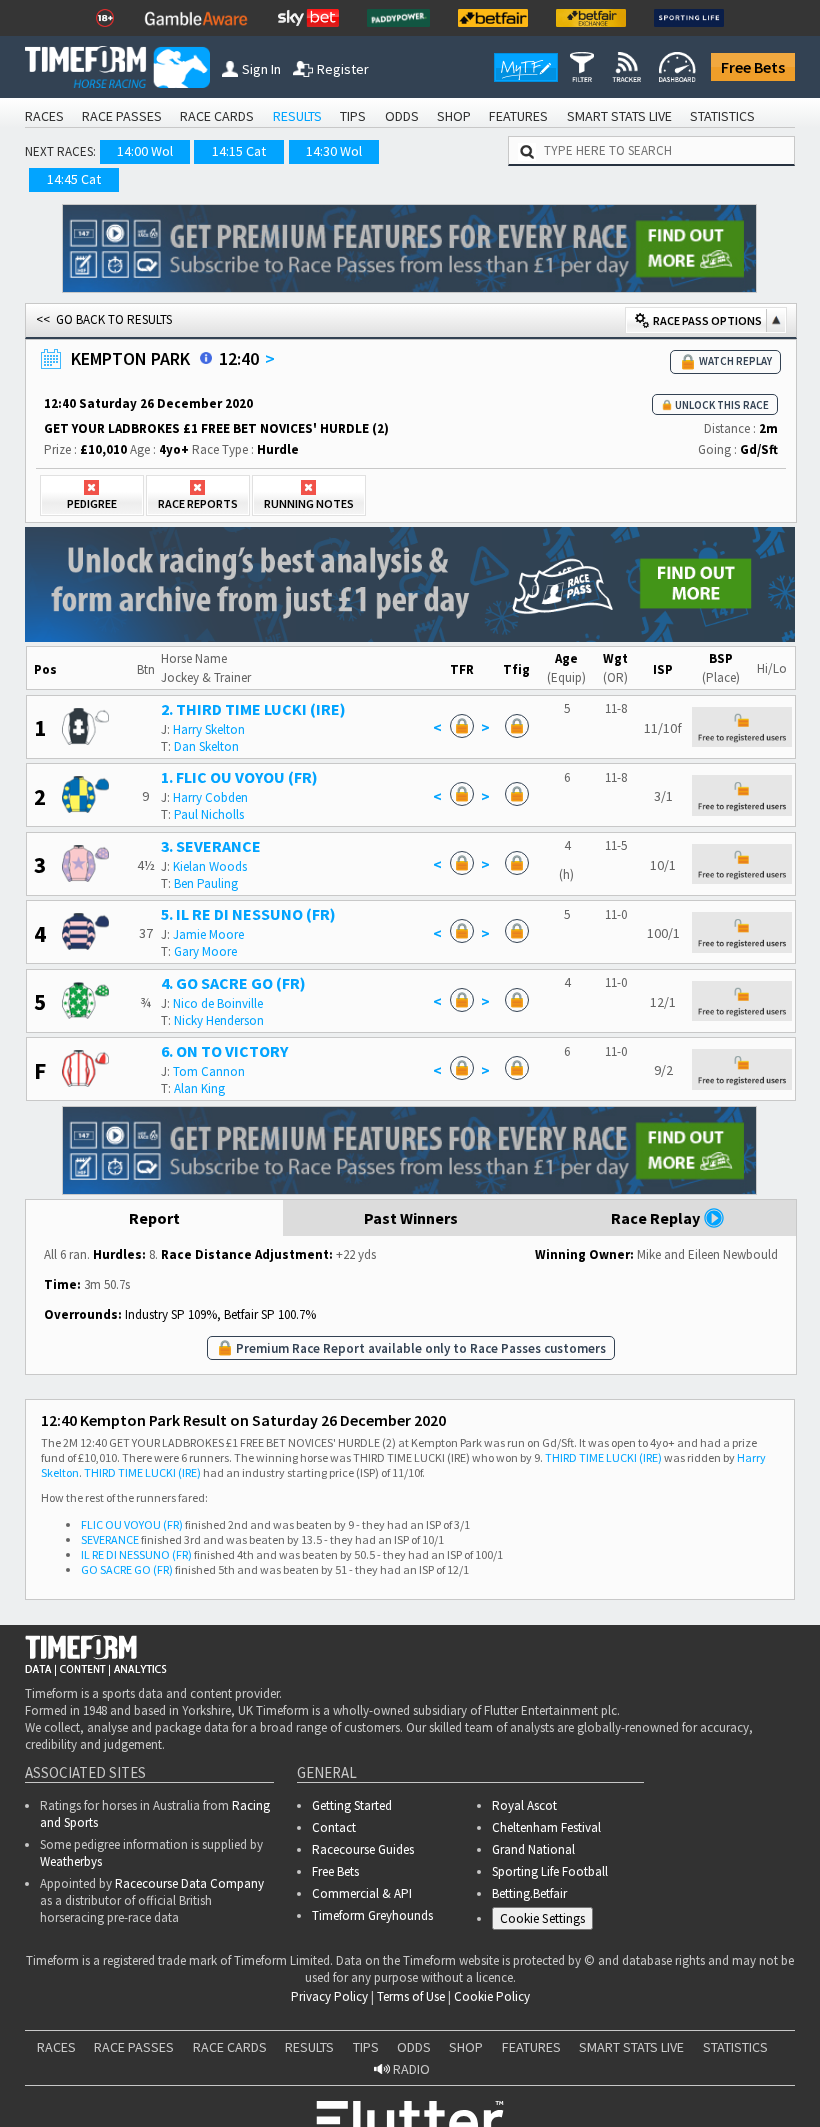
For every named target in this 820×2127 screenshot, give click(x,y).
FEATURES (518, 116)
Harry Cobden (210, 797)
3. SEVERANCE (211, 846)
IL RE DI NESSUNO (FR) (136, 1554)
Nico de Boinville (218, 1003)
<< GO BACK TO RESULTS (104, 319)
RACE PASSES (122, 116)
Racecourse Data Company (189, 1883)
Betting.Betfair (529, 1893)
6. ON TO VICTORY (224, 1051)
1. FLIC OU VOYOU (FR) (239, 777)
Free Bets (753, 67)
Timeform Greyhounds (372, 1915)
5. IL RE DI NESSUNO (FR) (248, 914)
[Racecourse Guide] (206, 358)
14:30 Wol (334, 151)
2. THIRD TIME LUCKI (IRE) (253, 709)
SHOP (454, 116)
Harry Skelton (209, 729)
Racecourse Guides (363, 1849)
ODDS (402, 116)
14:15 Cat (239, 151)
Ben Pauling (206, 883)
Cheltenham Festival (546, 1827)
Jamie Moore (208, 934)
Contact (334, 1827)
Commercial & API (362, 1893)
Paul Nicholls (209, 814)
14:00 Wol (145, 151)
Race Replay (657, 1218)
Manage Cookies (547, 1921)
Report (154, 1218)
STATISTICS (722, 116)
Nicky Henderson (219, 1020)
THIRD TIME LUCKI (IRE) (603, 1457)
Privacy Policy (413, 2047)
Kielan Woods (210, 866)
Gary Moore (205, 951)
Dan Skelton (206, 746)
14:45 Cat (74, 179)
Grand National (533, 1849)
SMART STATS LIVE (619, 116)
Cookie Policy (274, 2047)
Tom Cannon (209, 1071)
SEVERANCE (110, 1539)
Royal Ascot (524, 1805)
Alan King (199, 1088)
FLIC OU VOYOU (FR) (132, 1524)
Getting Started (352, 1805)
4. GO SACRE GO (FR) (233, 983)
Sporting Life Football (550, 1871)
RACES (44, 116)
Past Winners (411, 1218)
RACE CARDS (217, 116)
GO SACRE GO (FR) (127, 1569)
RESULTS (297, 116)
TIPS (353, 116)
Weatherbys (71, 1861)
